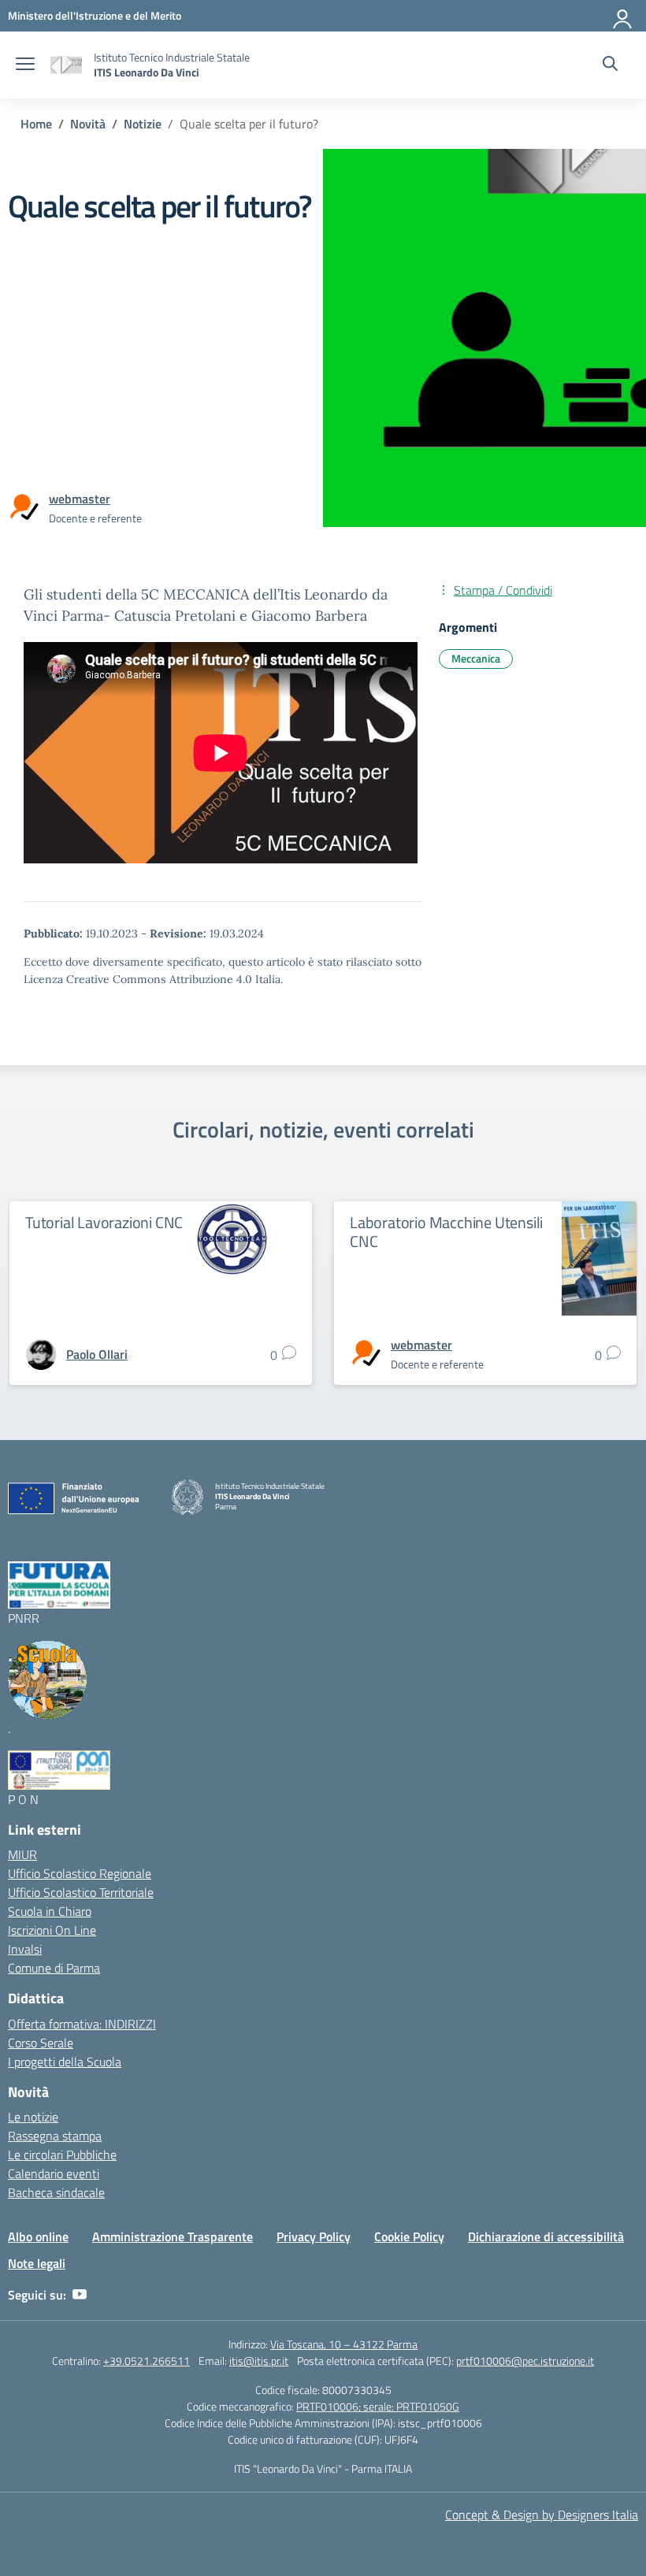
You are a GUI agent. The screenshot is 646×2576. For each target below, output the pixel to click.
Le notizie (33, 2117)
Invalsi (25, 1949)
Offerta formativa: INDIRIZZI (82, 2024)
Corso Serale (41, 2043)
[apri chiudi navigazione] (25, 65)
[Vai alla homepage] (66, 65)
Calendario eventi (54, 2173)
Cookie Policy (409, 2236)
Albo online (38, 2236)
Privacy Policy (314, 2236)
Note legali (37, 2263)
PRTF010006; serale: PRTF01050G (378, 2406)
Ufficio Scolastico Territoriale (81, 1892)
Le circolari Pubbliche (62, 2155)
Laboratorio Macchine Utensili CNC (446, 1232)
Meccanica (476, 658)
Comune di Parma (54, 1968)
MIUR (22, 1854)
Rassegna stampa (55, 2136)
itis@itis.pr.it (259, 2361)
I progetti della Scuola (65, 2062)
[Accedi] (623, 16)
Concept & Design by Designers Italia (542, 2515)
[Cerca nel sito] (610, 65)
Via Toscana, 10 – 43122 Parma (344, 2344)
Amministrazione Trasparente (173, 2236)
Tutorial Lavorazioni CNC (104, 1222)
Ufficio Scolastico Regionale (80, 1873)
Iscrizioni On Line (52, 1930)
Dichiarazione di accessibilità (546, 2236)
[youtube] (80, 2295)
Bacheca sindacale (56, 2192)
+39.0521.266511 (147, 2361)
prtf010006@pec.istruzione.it (525, 2361)
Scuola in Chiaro (50, 1911)
